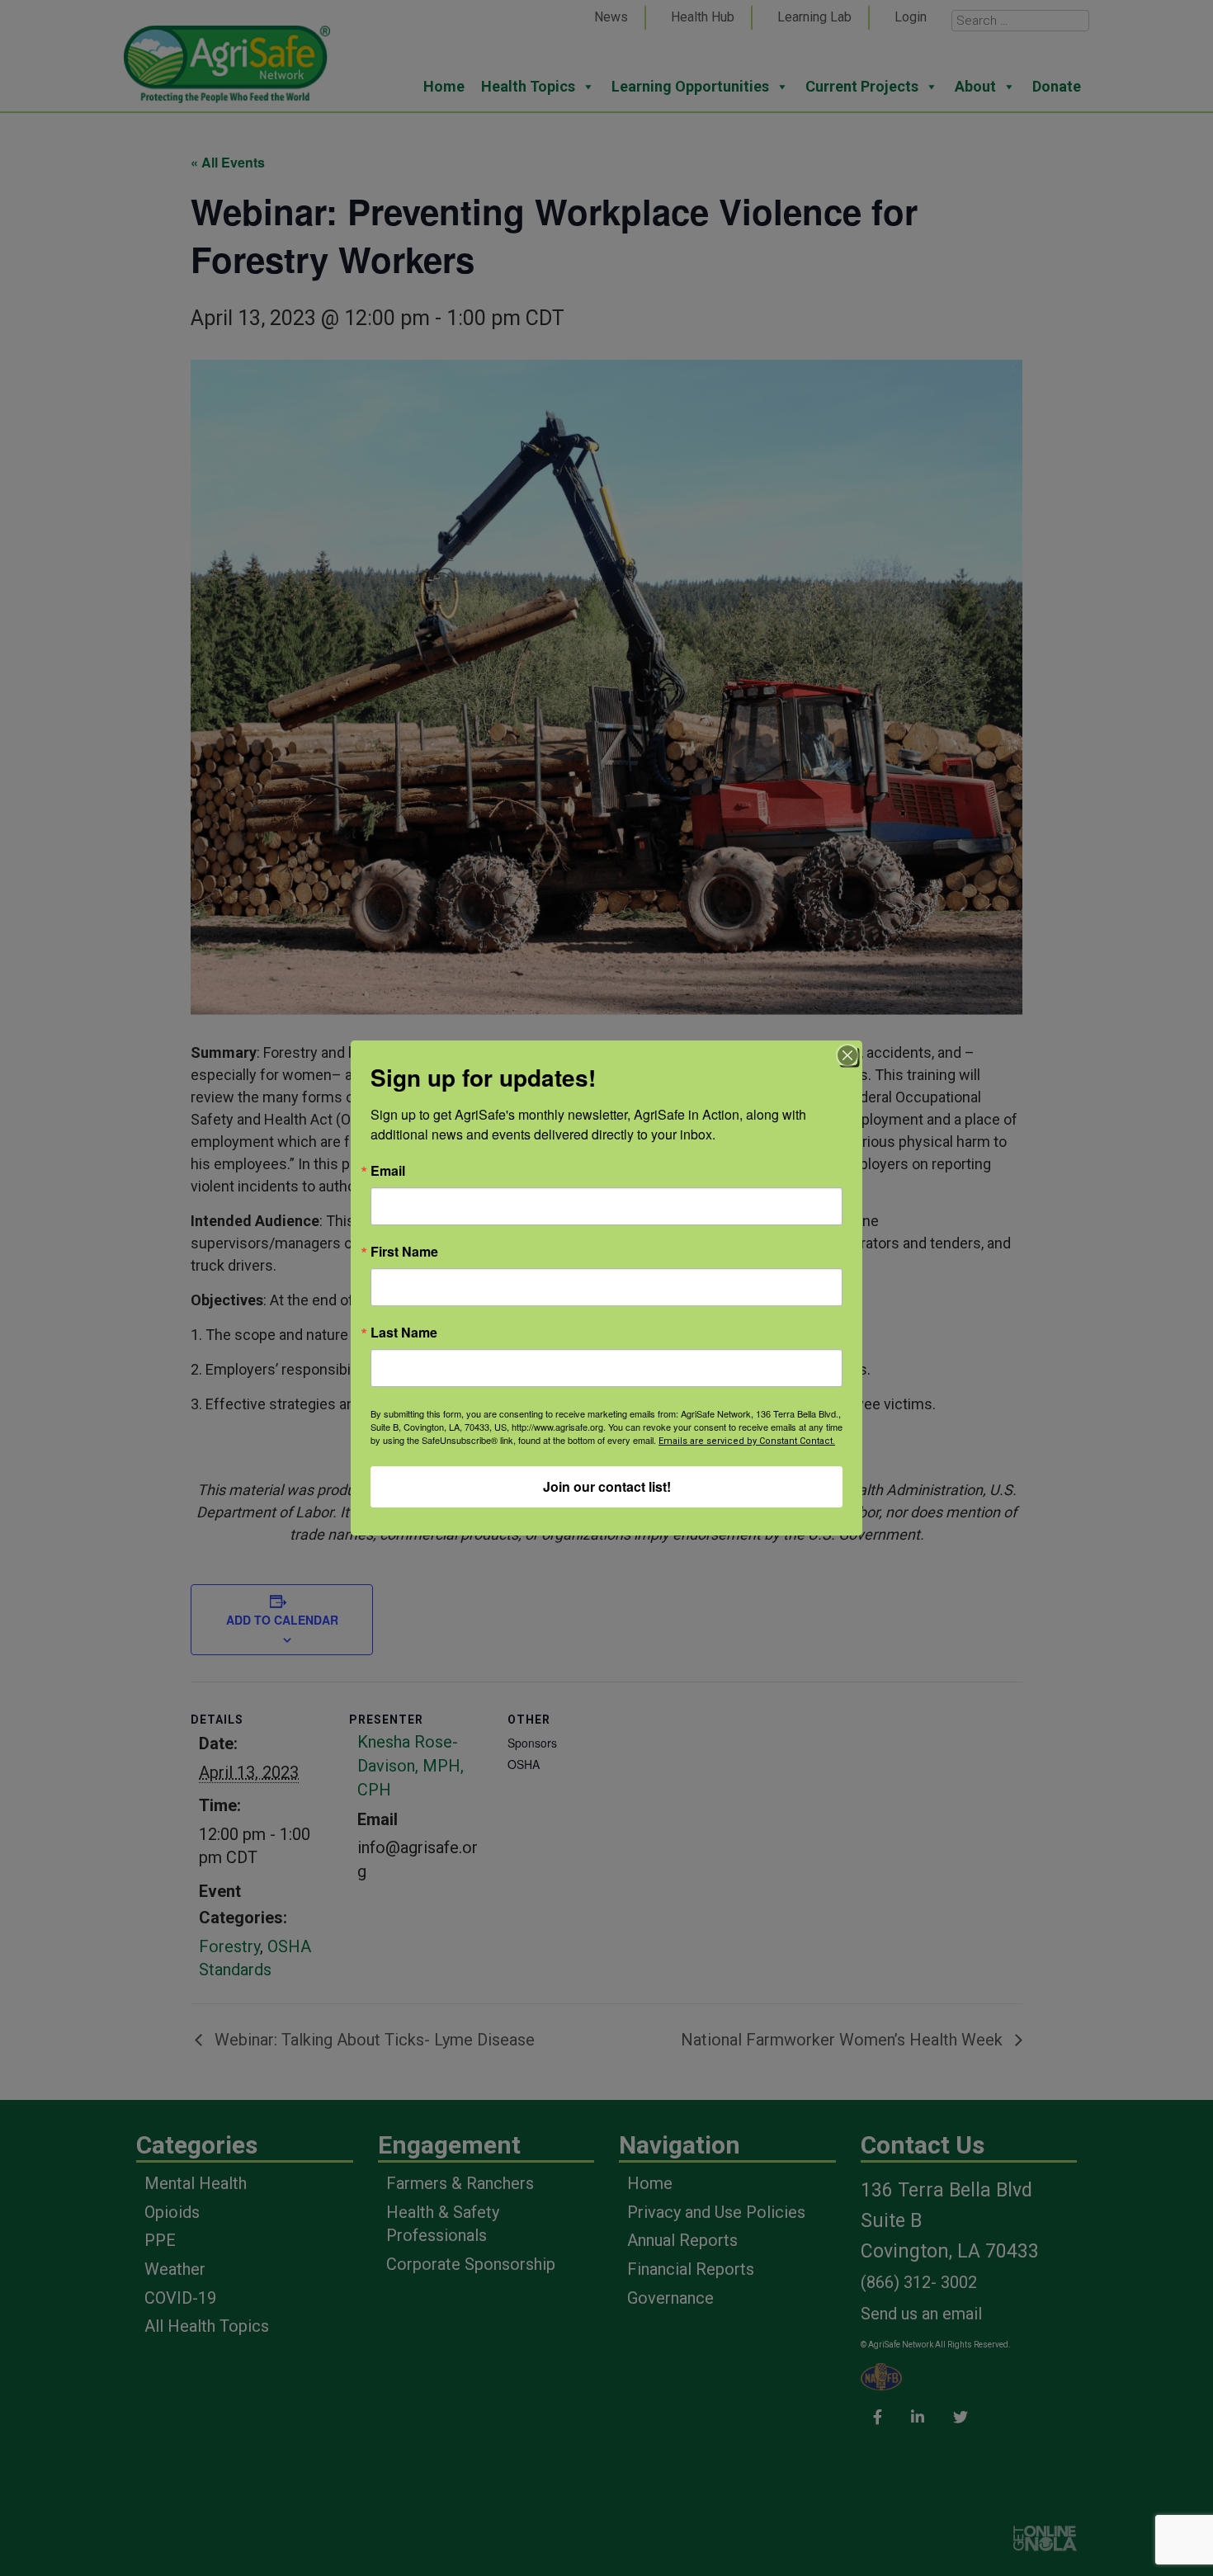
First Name (404, 1252)
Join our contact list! (607, 1486)
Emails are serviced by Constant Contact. (747, 1441)
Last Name (404, 1333)
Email (388, 1171)
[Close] (847, 1055)
